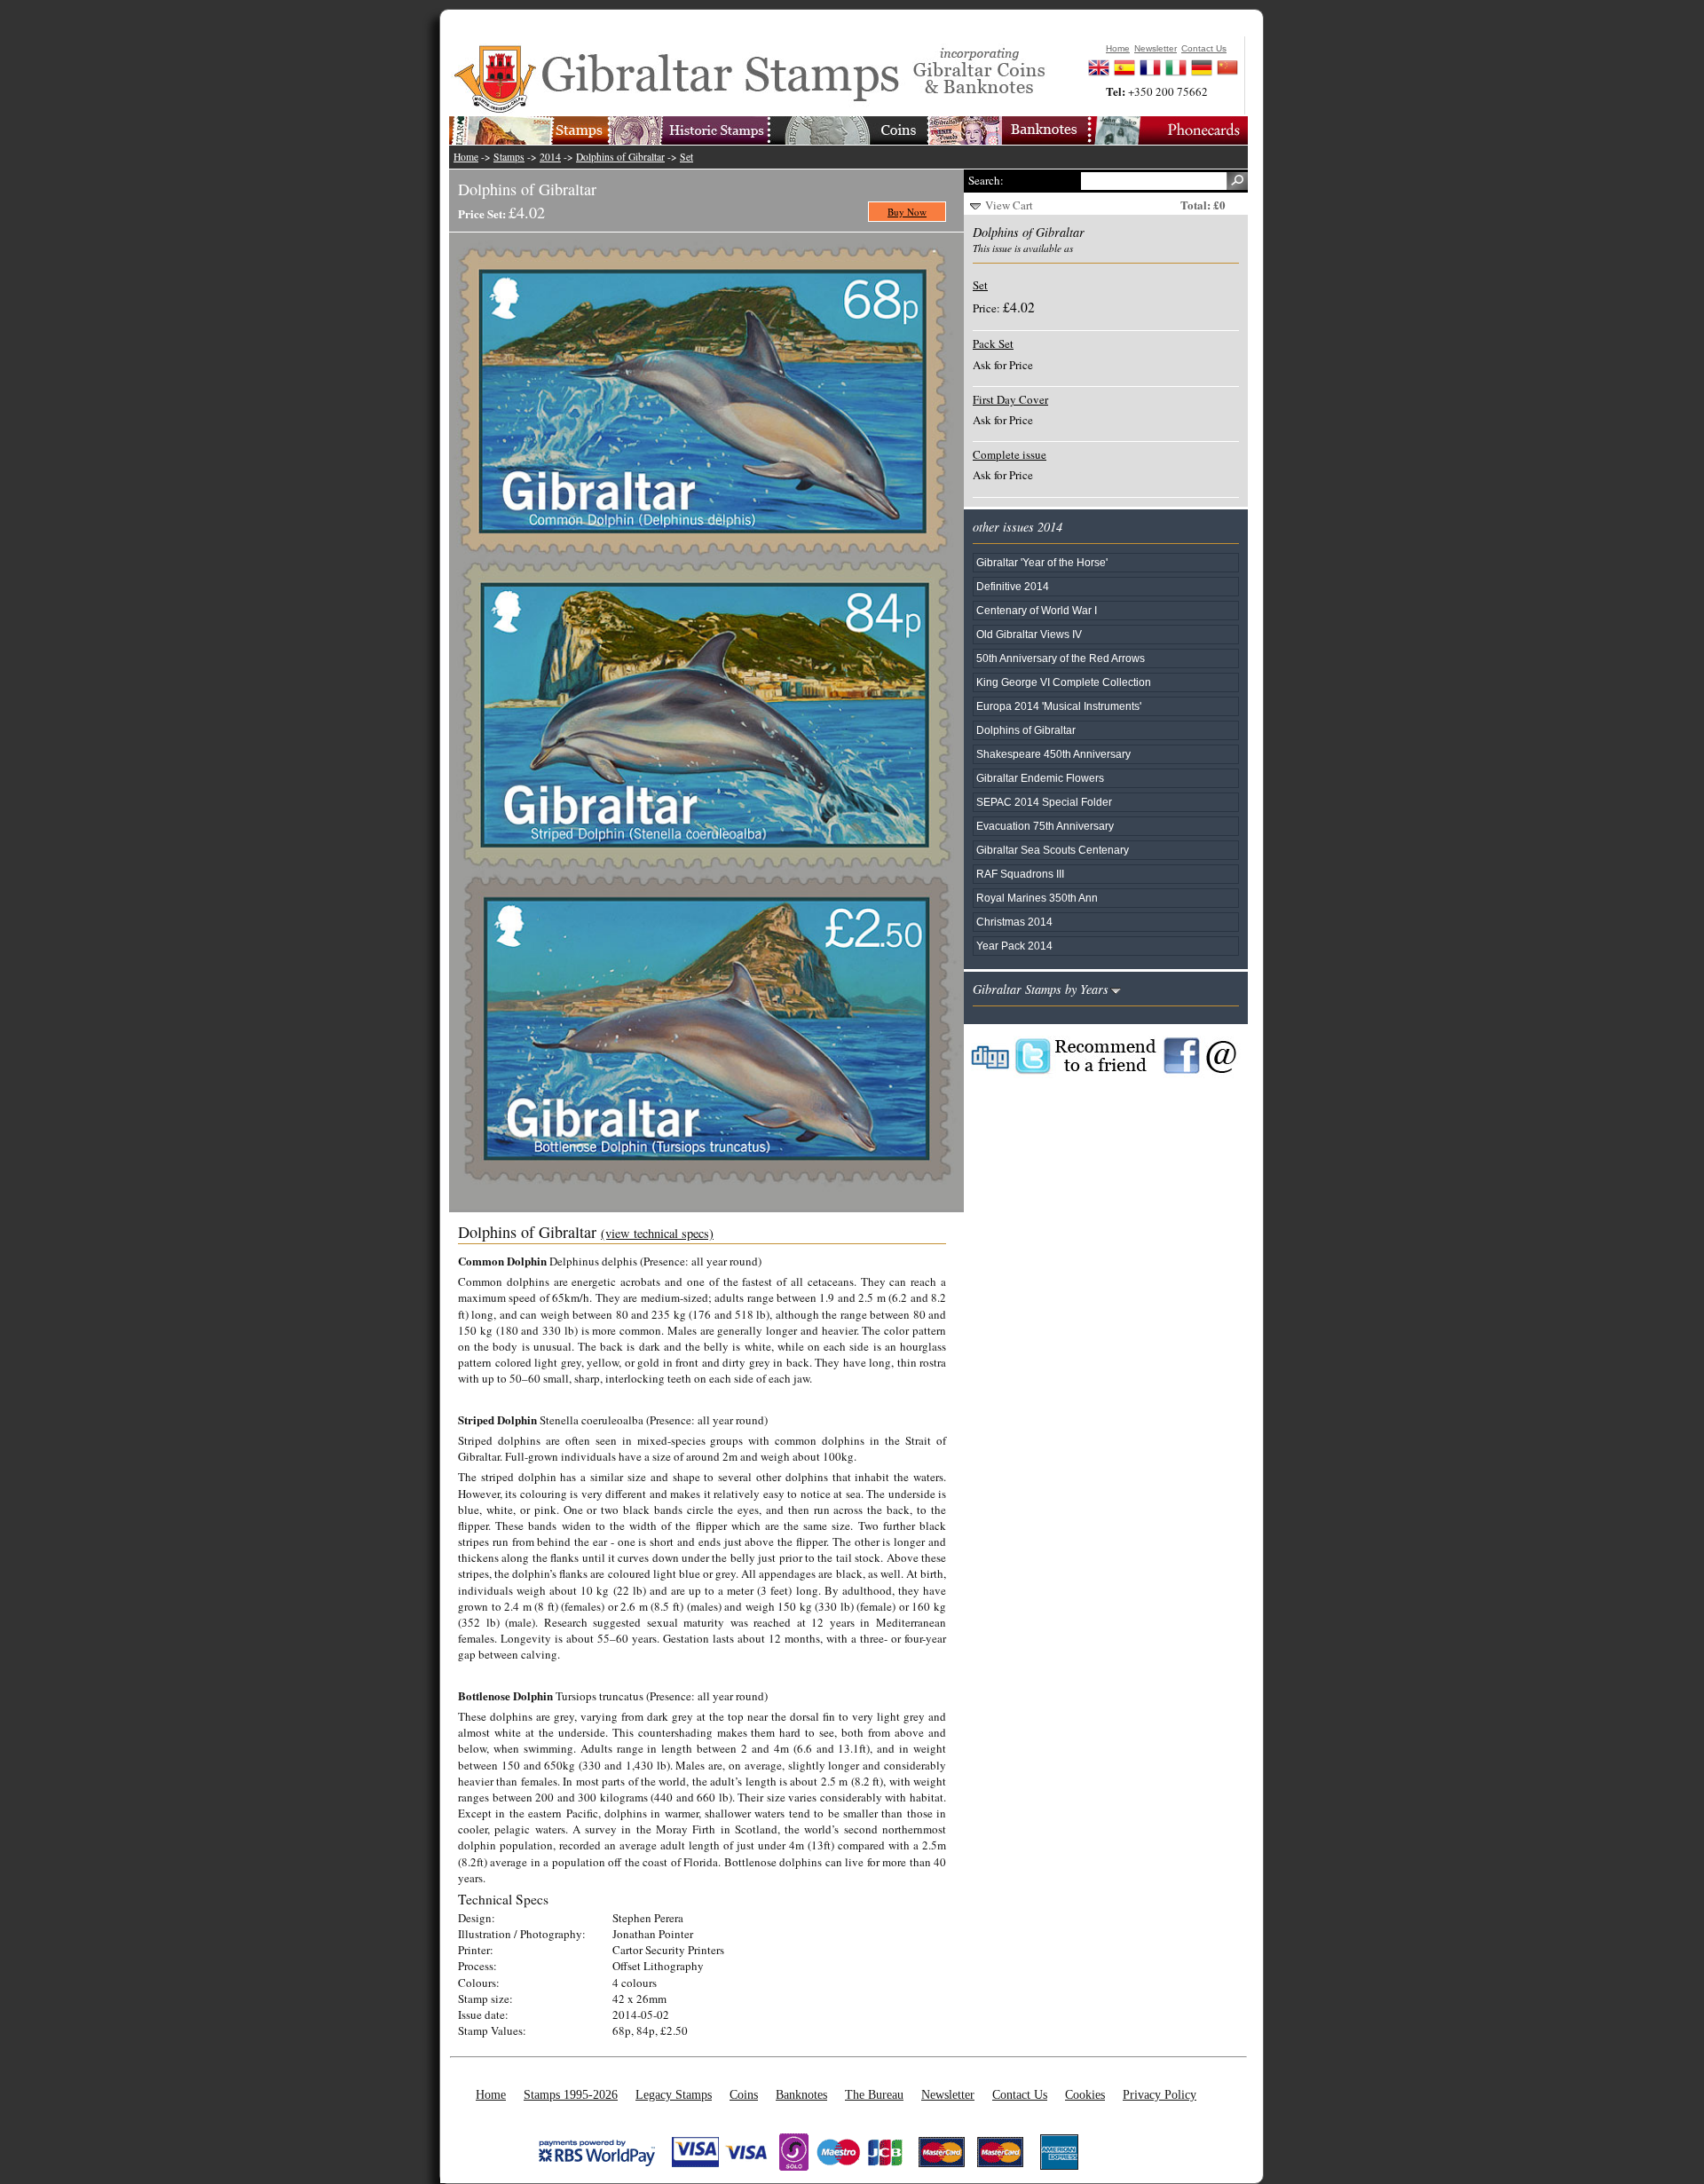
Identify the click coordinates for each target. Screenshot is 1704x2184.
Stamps (509, 157)
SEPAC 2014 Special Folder (1044, 802)
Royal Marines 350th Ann (1037, 898)
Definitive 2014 (1013, 586)
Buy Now (907, 212)
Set (686, 157)
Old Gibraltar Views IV (1029, 634)
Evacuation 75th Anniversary (1045, 826)
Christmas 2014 (1014, 922)
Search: (986, 180)
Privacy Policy (1160, 2094)
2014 (550, 157)
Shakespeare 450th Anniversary (1053, 754)
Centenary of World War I (1037, 610)
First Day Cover (1010, 399)
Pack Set (993, 343)
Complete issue (1010, 454)
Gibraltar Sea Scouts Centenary (1053, 850)
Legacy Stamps (674, 2094)
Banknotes (801, 2094)
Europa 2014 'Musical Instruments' (1059, 706)
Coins (744, 2094)
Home (466, 157)
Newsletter (948, 2094)
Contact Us (1020, 2094)
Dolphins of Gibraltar (620, 157)
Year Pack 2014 (1014, 946)
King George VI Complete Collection (1064, 682)
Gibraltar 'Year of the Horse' (1042, 562)
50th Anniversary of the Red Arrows (1061, 658)
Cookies (1085, 2094)
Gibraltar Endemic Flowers (1040, 778)
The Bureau (874, 2094)
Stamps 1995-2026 (571, 2094)
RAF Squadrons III (1020, 874)
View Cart (1009, 205)
